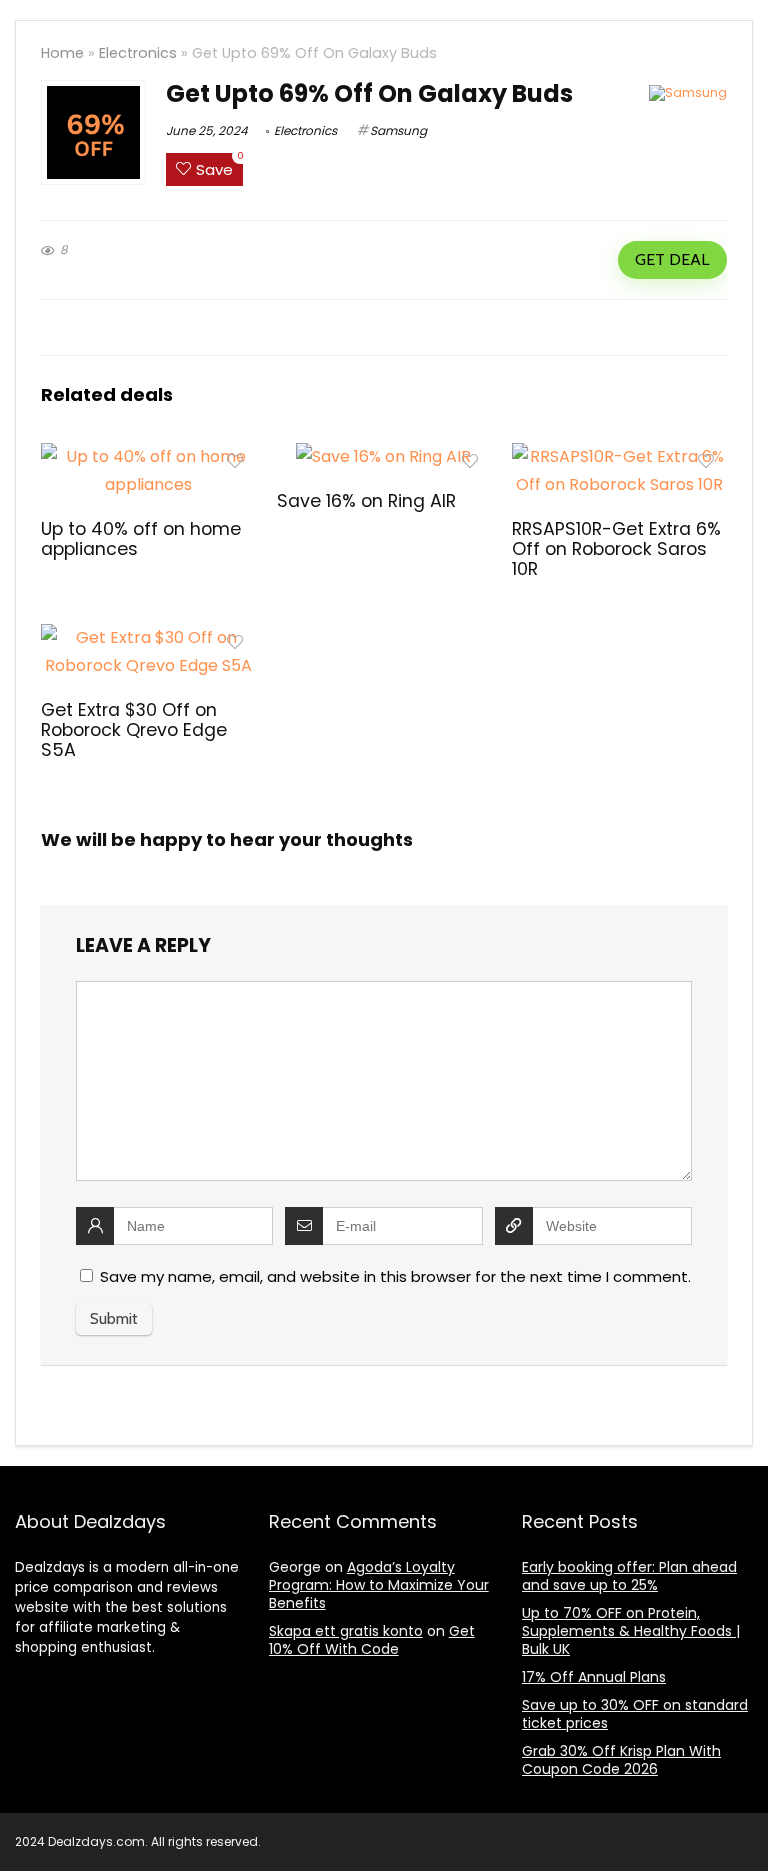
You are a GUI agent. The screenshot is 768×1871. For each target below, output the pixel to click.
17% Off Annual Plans (594, 1677)
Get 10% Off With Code (372, 1640)
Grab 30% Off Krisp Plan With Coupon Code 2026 (621, 1760)
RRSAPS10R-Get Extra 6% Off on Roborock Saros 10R (616, 549)
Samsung (398, 130)
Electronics (138, 53)
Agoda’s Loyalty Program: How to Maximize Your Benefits (379, 1585)
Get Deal (672, 259)
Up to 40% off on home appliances (141, 539)
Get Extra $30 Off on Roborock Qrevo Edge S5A (134, 730)
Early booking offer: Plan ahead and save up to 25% (629, 1576)
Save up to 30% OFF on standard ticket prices (635, 1714)
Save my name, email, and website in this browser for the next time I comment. (395, 1276)
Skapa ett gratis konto (346, 1631)
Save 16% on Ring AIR (366, 501)
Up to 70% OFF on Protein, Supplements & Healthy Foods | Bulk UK (631, 1631)
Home (62, 53)
